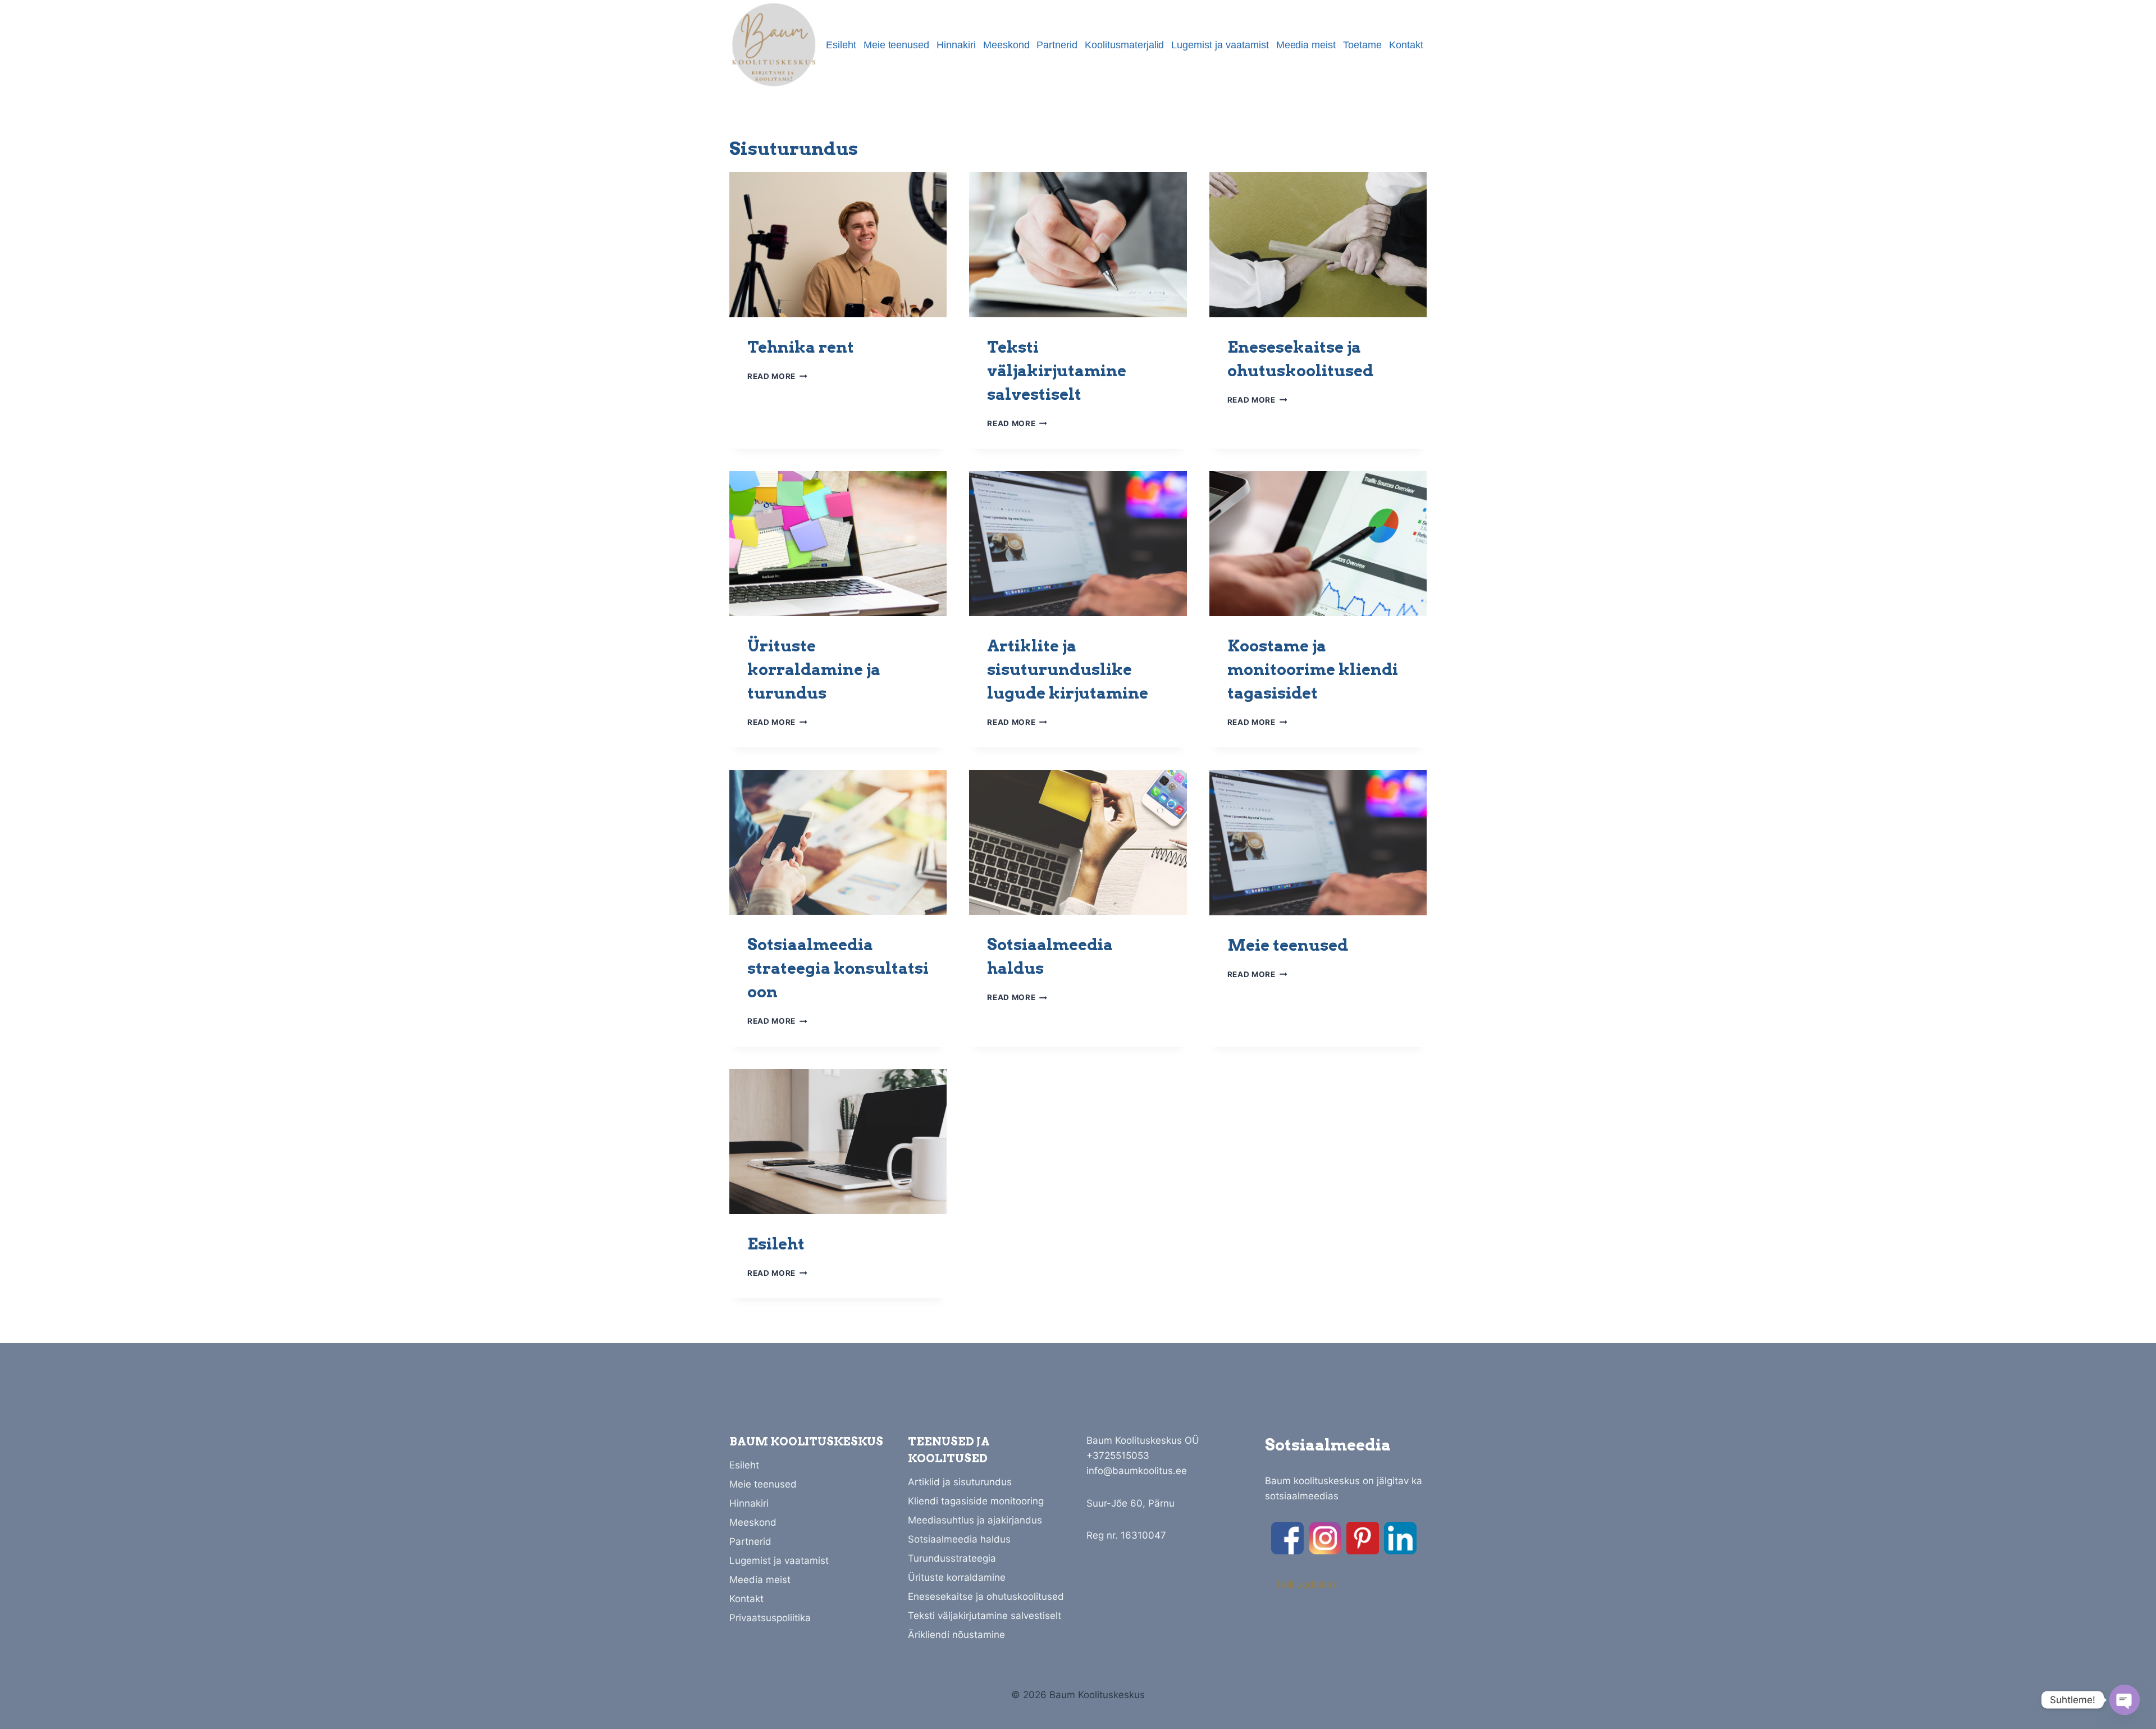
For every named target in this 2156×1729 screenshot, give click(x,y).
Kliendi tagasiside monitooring (976, 1501)
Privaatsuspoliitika (770, 1618)
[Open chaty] (2125, 1700)
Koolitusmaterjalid (1124, 45)
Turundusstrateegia (952, 1558)
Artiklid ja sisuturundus (960, 1482)
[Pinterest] (1363, 1538)
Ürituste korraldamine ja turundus (814, 669)
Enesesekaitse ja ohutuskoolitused (986, 1596)
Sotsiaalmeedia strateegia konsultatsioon (838, 968)
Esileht (841, 45)
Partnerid (1057, 45)
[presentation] (838, 244)
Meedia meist (1306, 45)
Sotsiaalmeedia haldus (959, 1539)
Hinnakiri (956, 45)
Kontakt (1406, 45)
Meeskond (1006, 45)
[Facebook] (1287, 1538)
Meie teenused (897, 45)
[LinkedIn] (1400, 1538)
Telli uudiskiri (1305, 1584)
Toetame (1362, 45)
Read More (777, 376)
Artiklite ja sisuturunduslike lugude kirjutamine (1068, 669)
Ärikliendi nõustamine (956, 1635)
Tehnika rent (801, 347)
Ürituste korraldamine (957, 1577)
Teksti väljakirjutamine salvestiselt (1057, 371)
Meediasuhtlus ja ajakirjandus (975, 1520)
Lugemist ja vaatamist (1220, 45)
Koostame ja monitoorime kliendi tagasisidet (1313, 669)
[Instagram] (1325, 1538)
